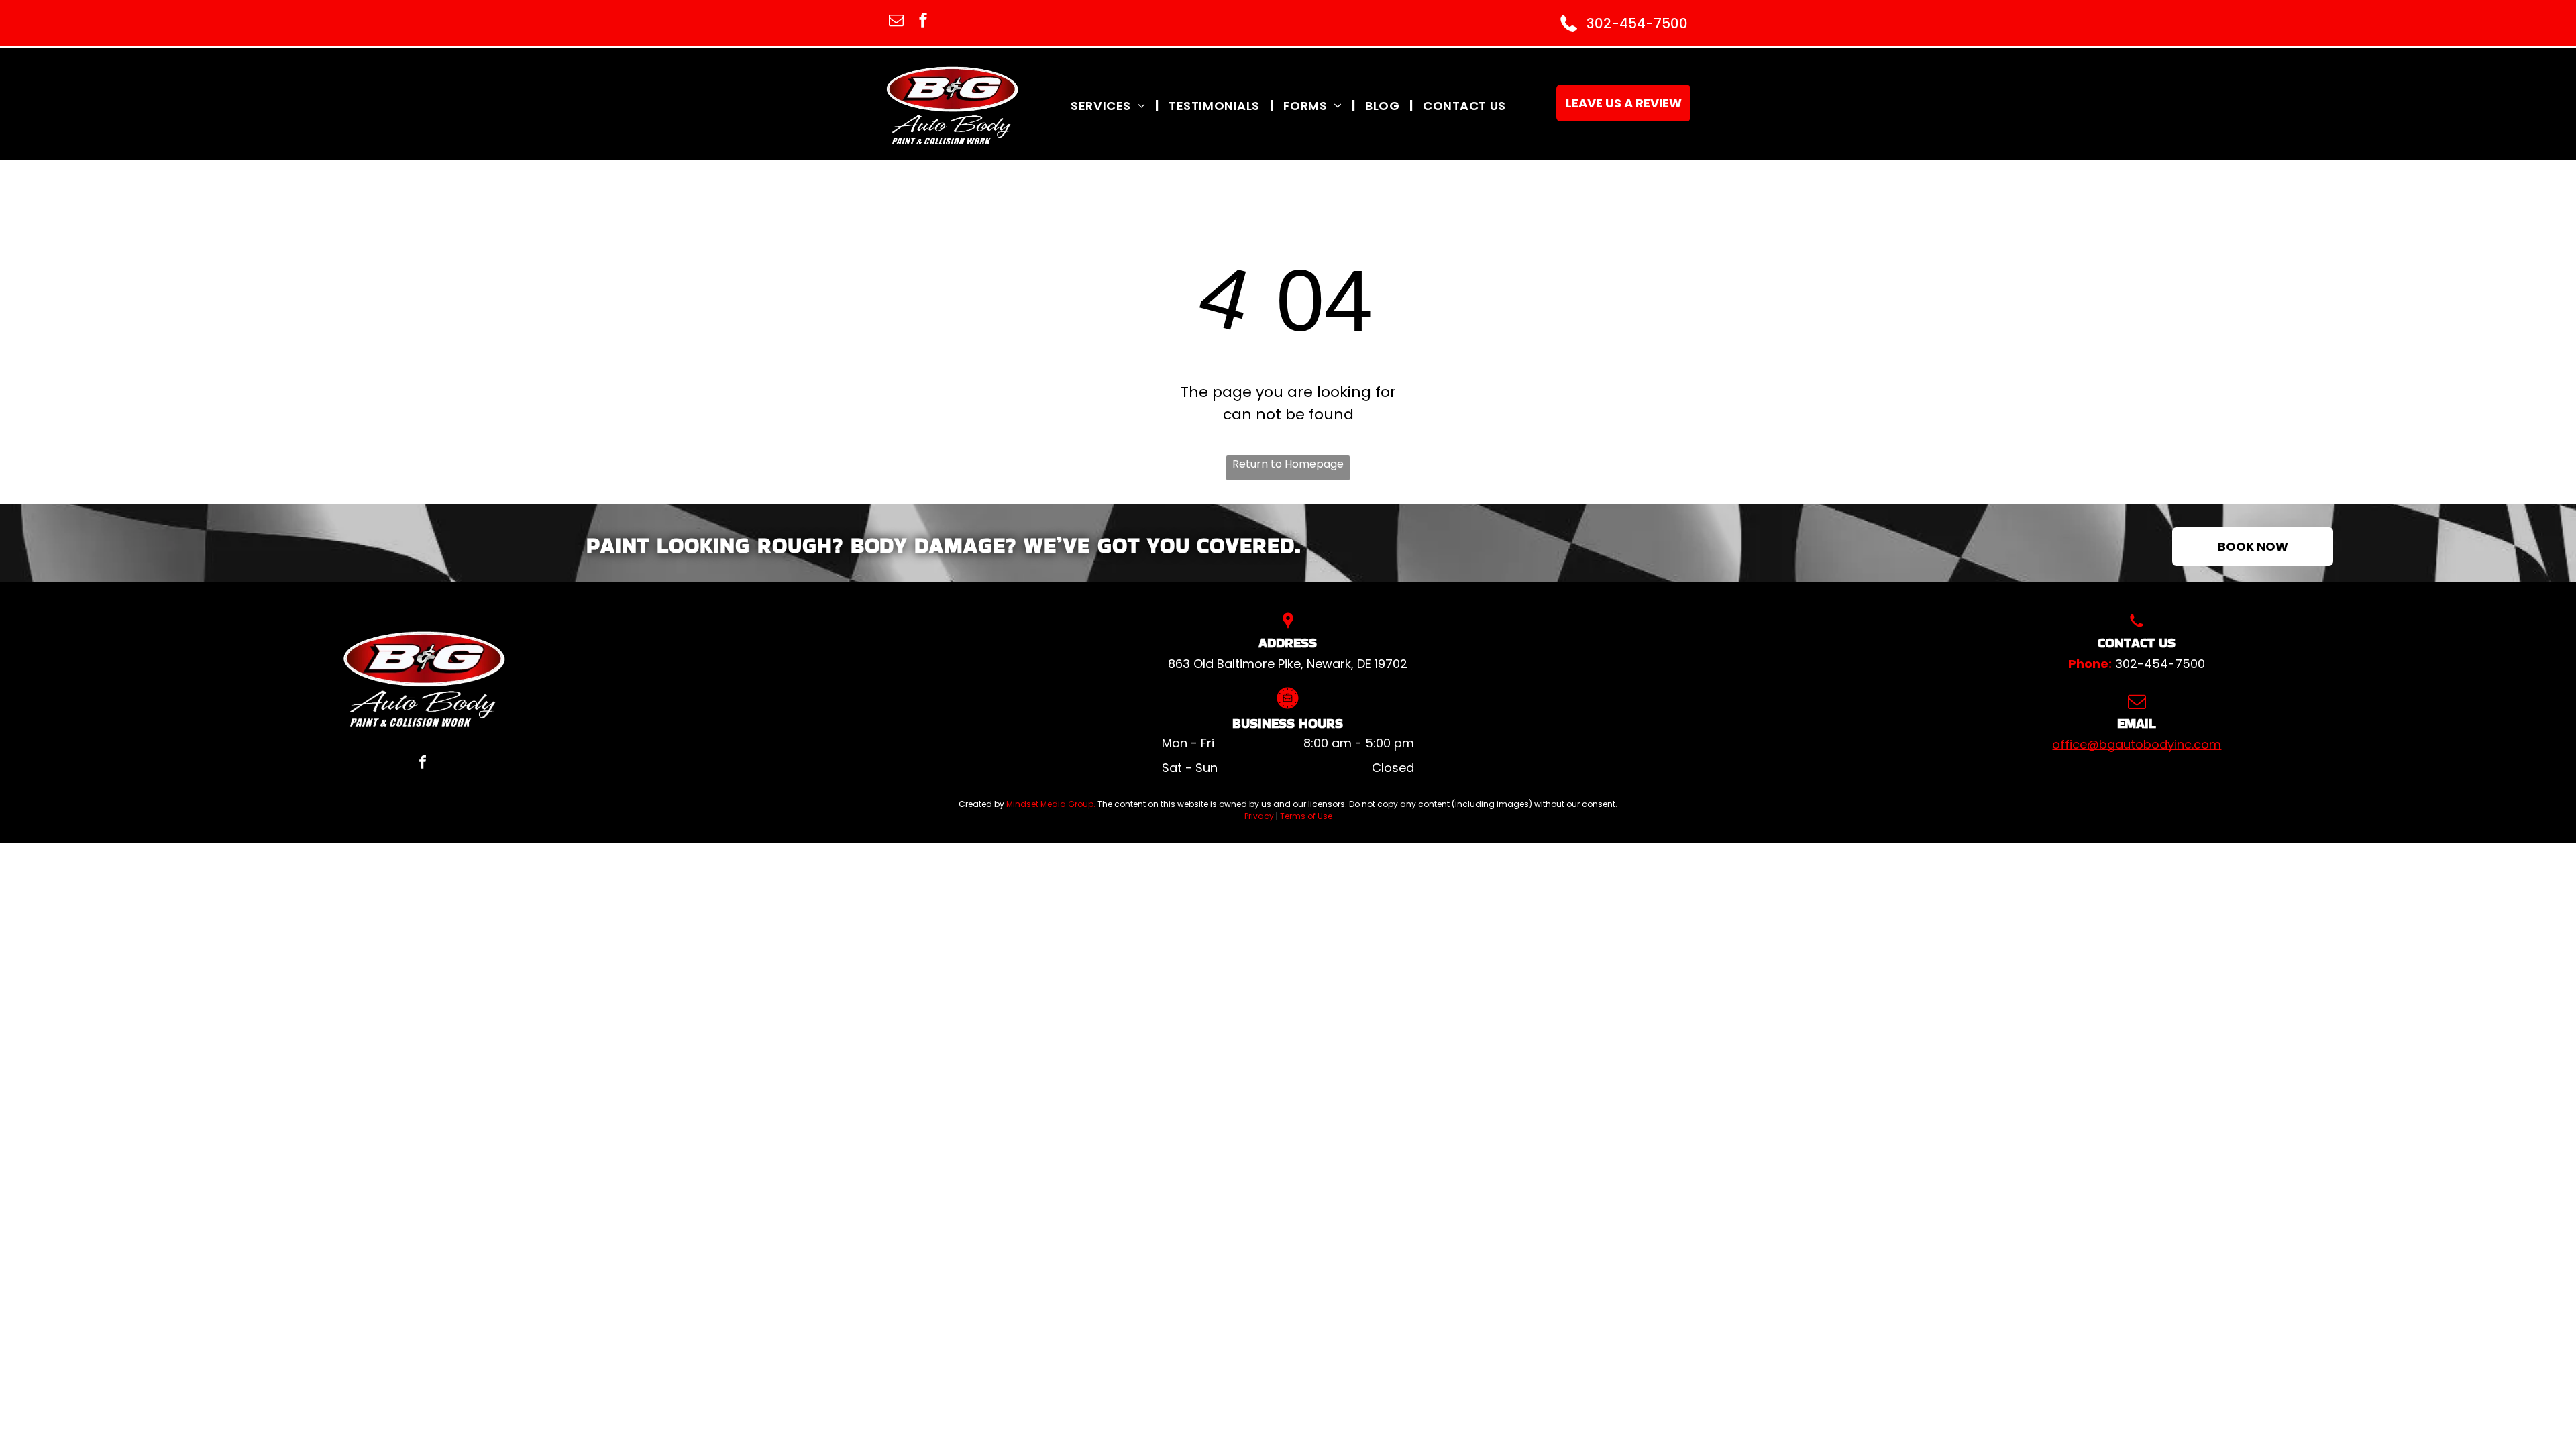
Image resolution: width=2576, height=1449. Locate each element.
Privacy (1259, 816)
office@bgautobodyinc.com (2137, 744)
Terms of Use (1306, 816)
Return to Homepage (1288, 464)
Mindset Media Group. (1051, 804)
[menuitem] (1110, 105)
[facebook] (923, 22)
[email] (896, 22)
